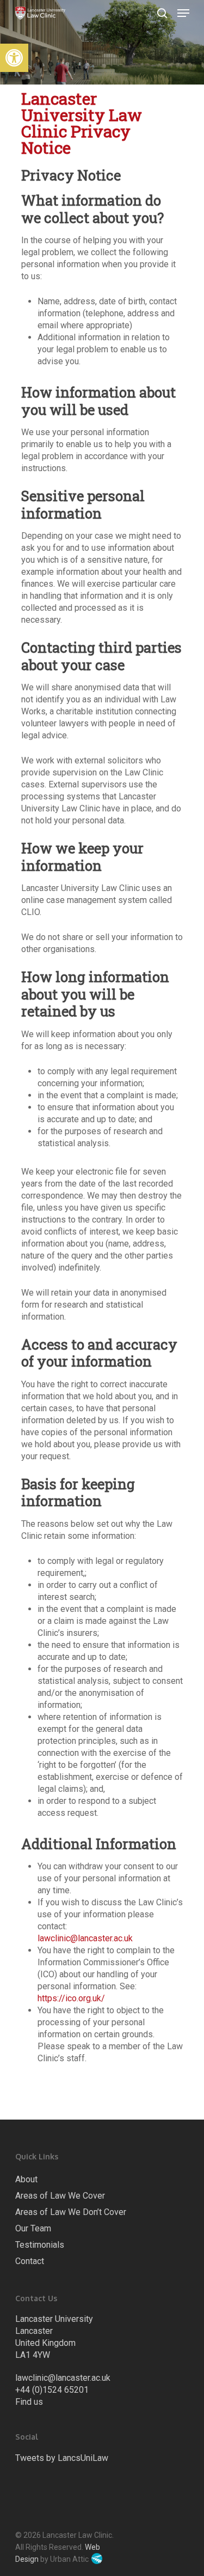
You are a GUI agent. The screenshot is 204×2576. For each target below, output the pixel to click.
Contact (30, 2261)
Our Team (33, 2228)
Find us (29, 2402)
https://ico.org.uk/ (71, 1998)
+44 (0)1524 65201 (52, 2390)
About (26, 2179)
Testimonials (40, 2245)
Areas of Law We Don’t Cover (71, 2212)
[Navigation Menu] (183, 13)
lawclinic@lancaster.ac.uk (85, 1938)
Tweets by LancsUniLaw (62, 2458)
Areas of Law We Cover (60, 2196)
